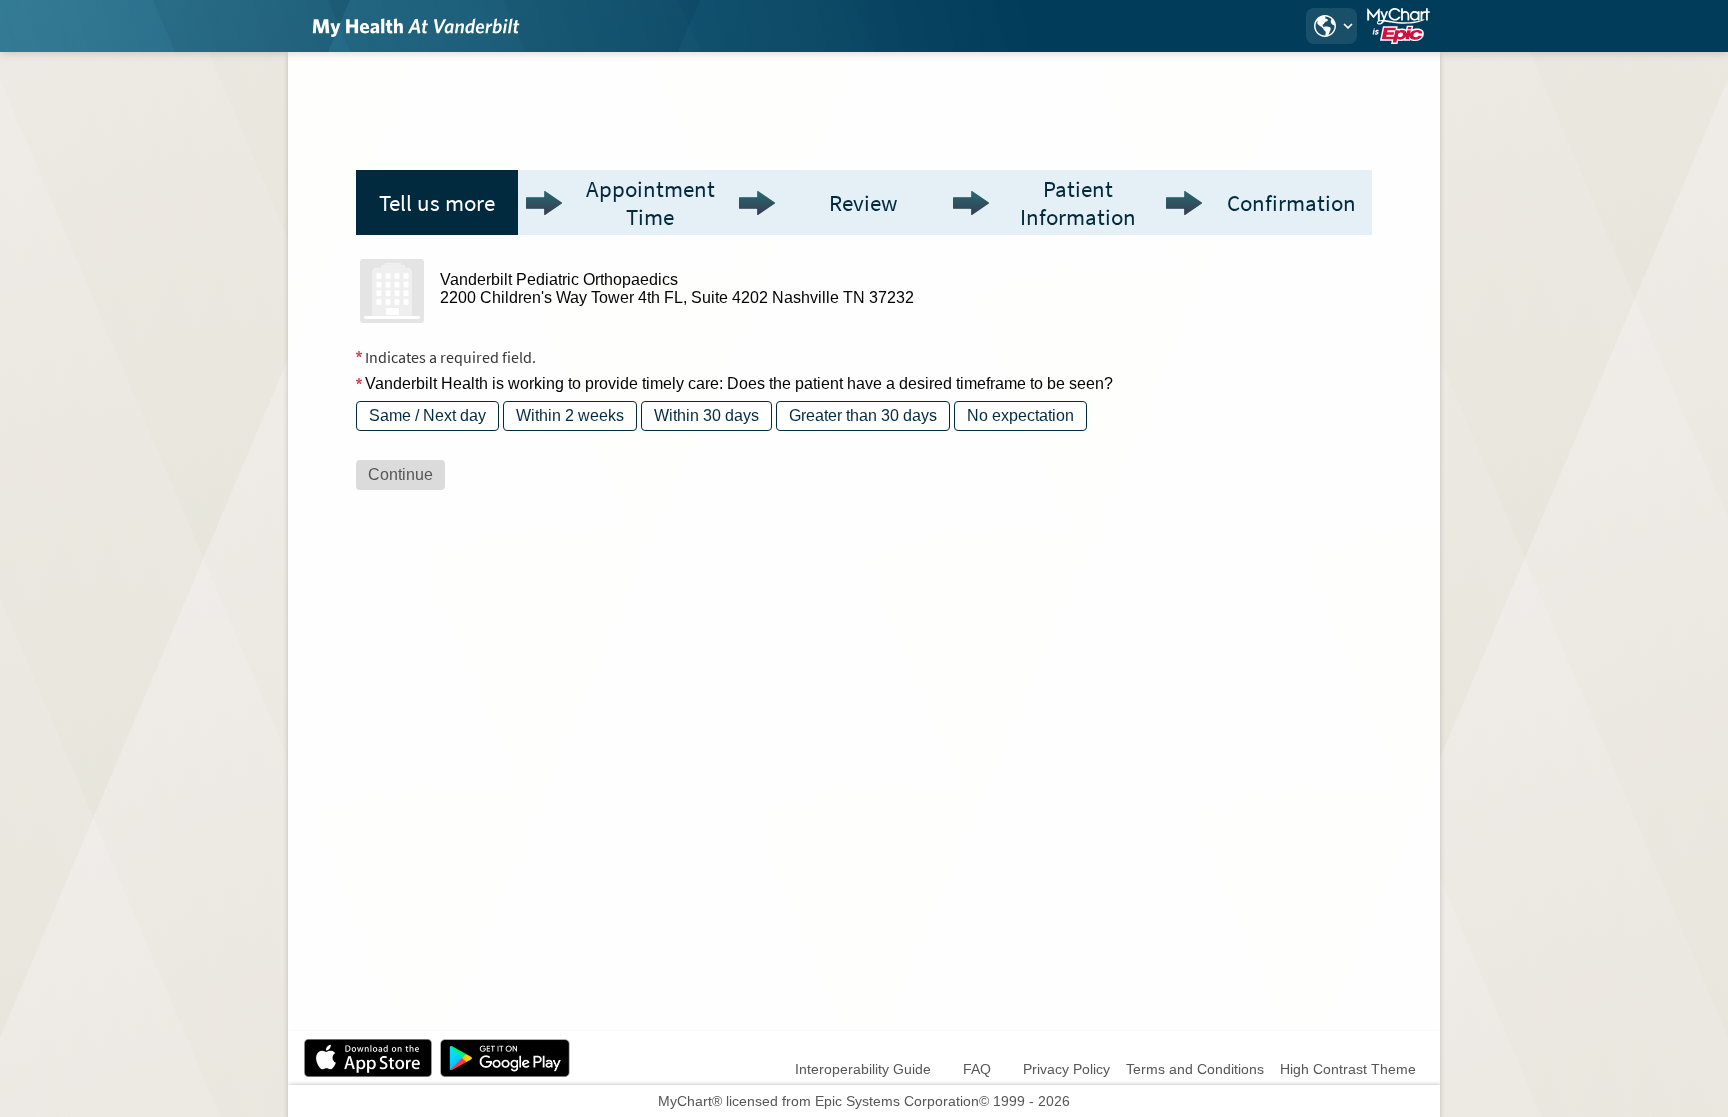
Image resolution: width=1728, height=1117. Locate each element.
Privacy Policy (1066, 1069)
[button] (1331, 26)
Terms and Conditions (1195, 1069)
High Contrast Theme (1348, 1069)
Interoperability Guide (863, 1069)
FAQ (977, 1069)
